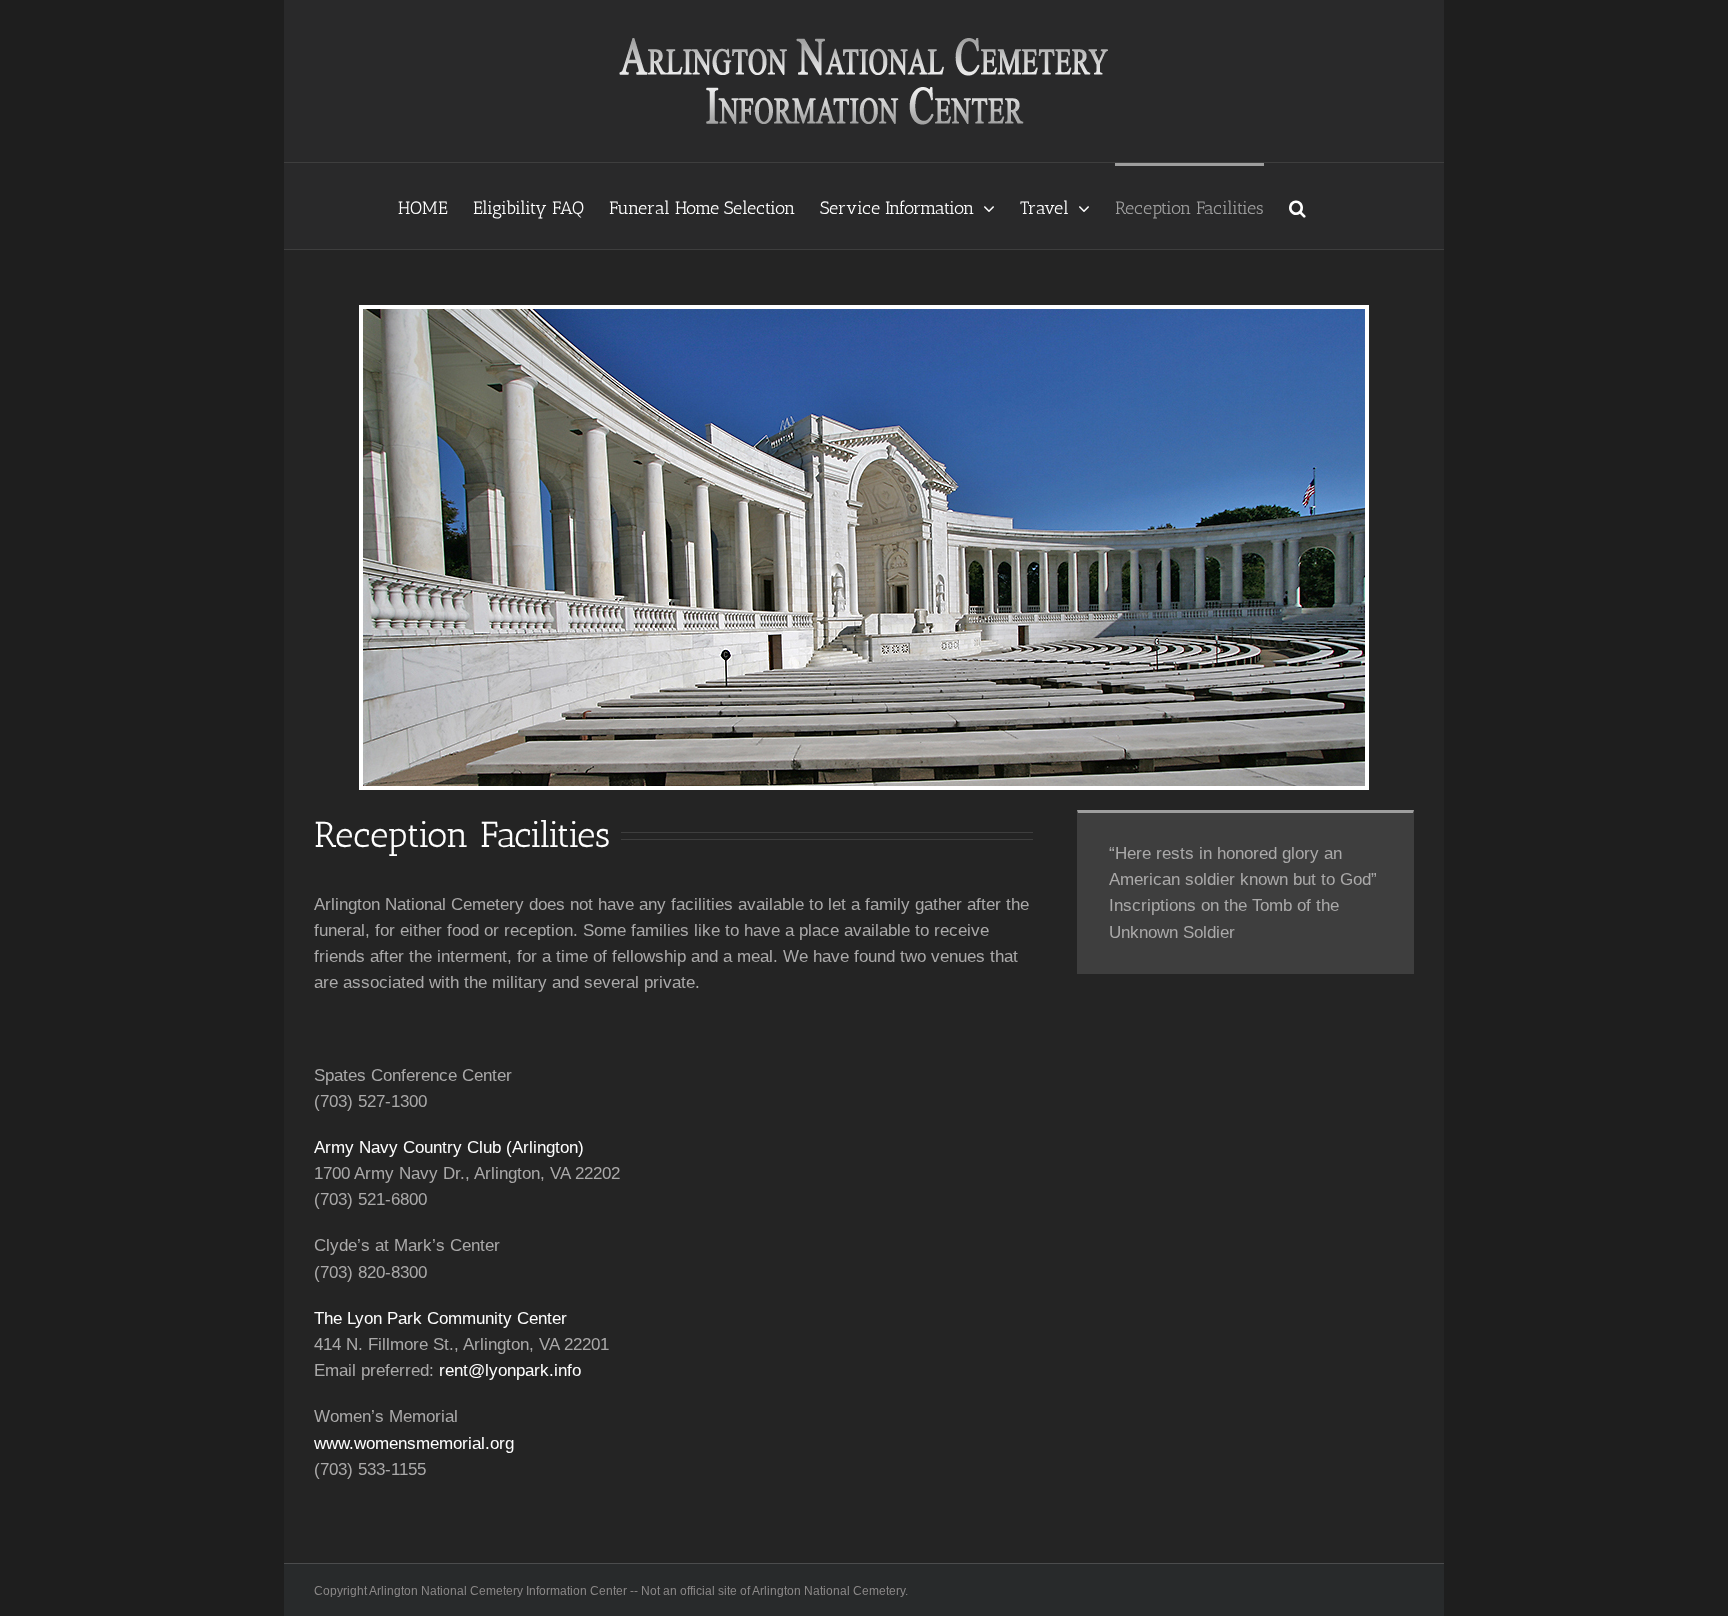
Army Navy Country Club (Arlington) (449, 1147)
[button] (1297, 206)
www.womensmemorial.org (414, 1443)
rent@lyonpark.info (510, 1370)
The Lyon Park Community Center (440, 1318)
